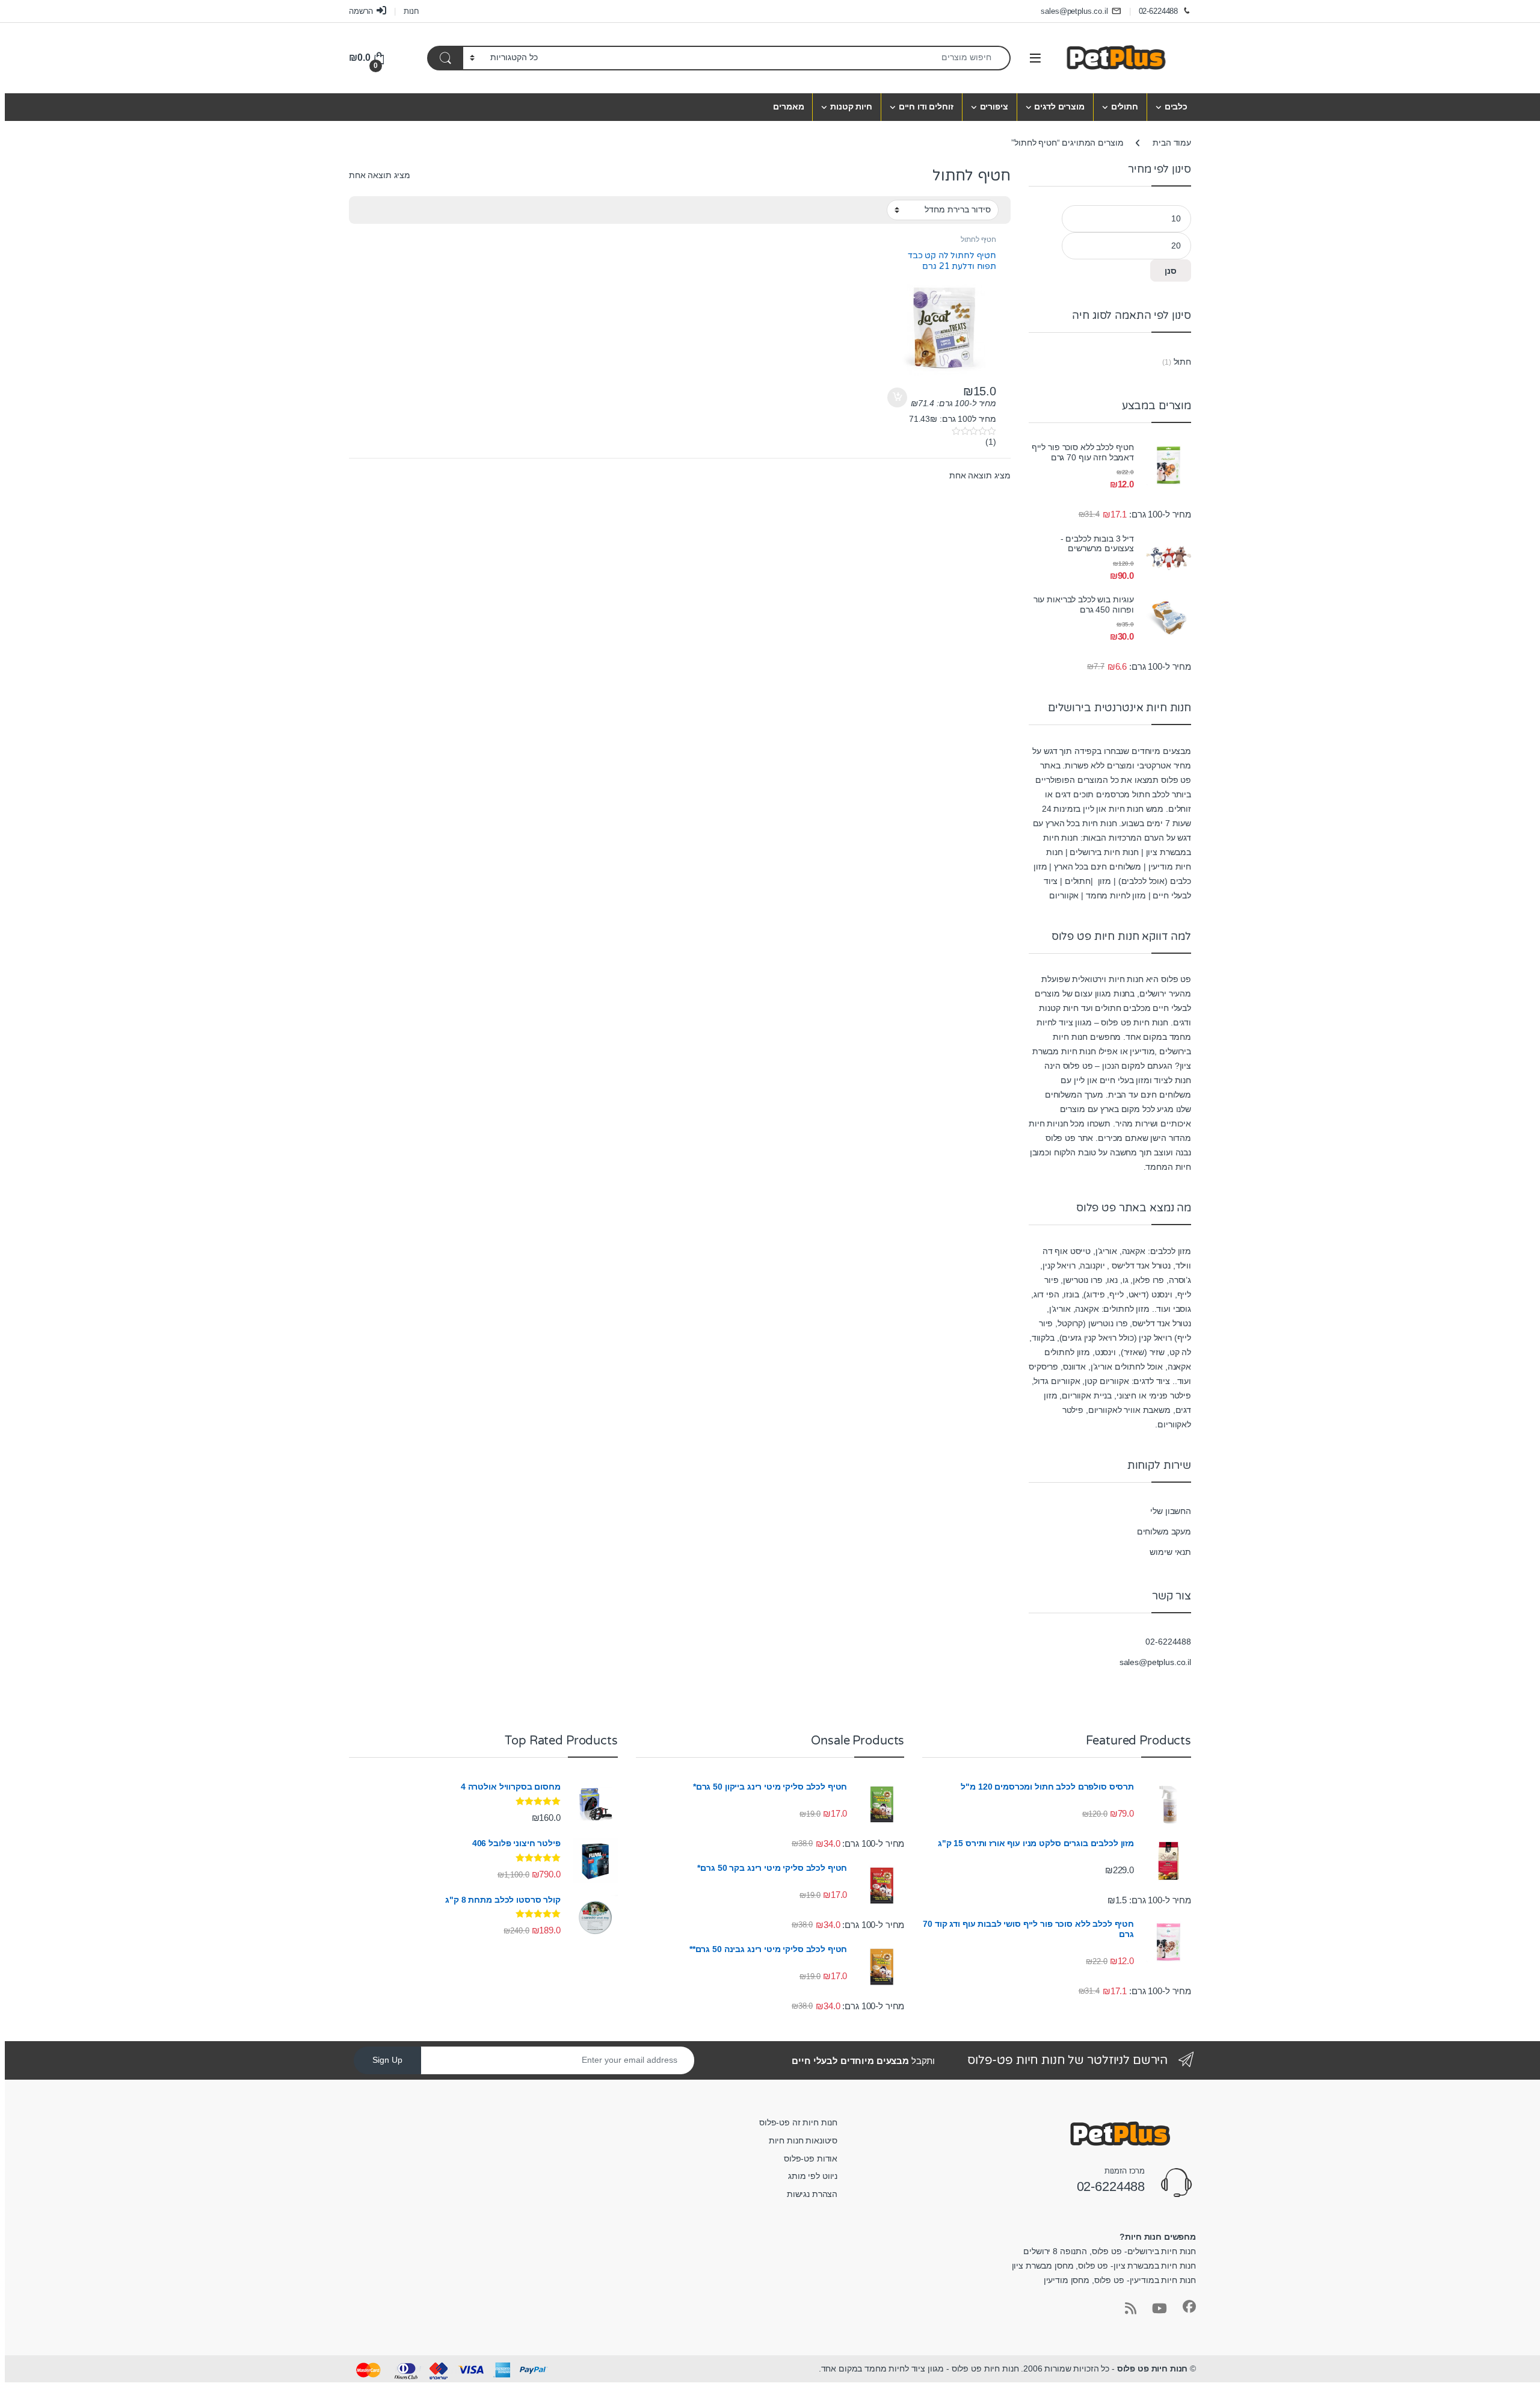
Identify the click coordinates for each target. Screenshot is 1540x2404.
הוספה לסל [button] (899, 398)
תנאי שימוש (1170, 1552)
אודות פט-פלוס (811, 2158)
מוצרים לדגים (1059, 107)
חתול (1182, 362)
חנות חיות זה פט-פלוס (798, 2122)
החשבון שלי (1171, 1511)
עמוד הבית (1172, 143)
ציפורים (994, 107)
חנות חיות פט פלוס (1153, 2368)
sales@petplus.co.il (1074, 11)
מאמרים (788, 107)
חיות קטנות (851, 107)
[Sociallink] (1189, 2307)
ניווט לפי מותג (813, 2176)
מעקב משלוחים (1164, 1531)
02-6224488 (1159, 11)
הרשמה (361, 11)
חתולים (1125, 107)
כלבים (1176, 107)
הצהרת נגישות (812, 2194)
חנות (411, 11)
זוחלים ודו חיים (926, 107)
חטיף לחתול (978, 239)
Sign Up (387, 2060)
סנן (1171, 271)
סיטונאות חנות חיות (803, 2140)
